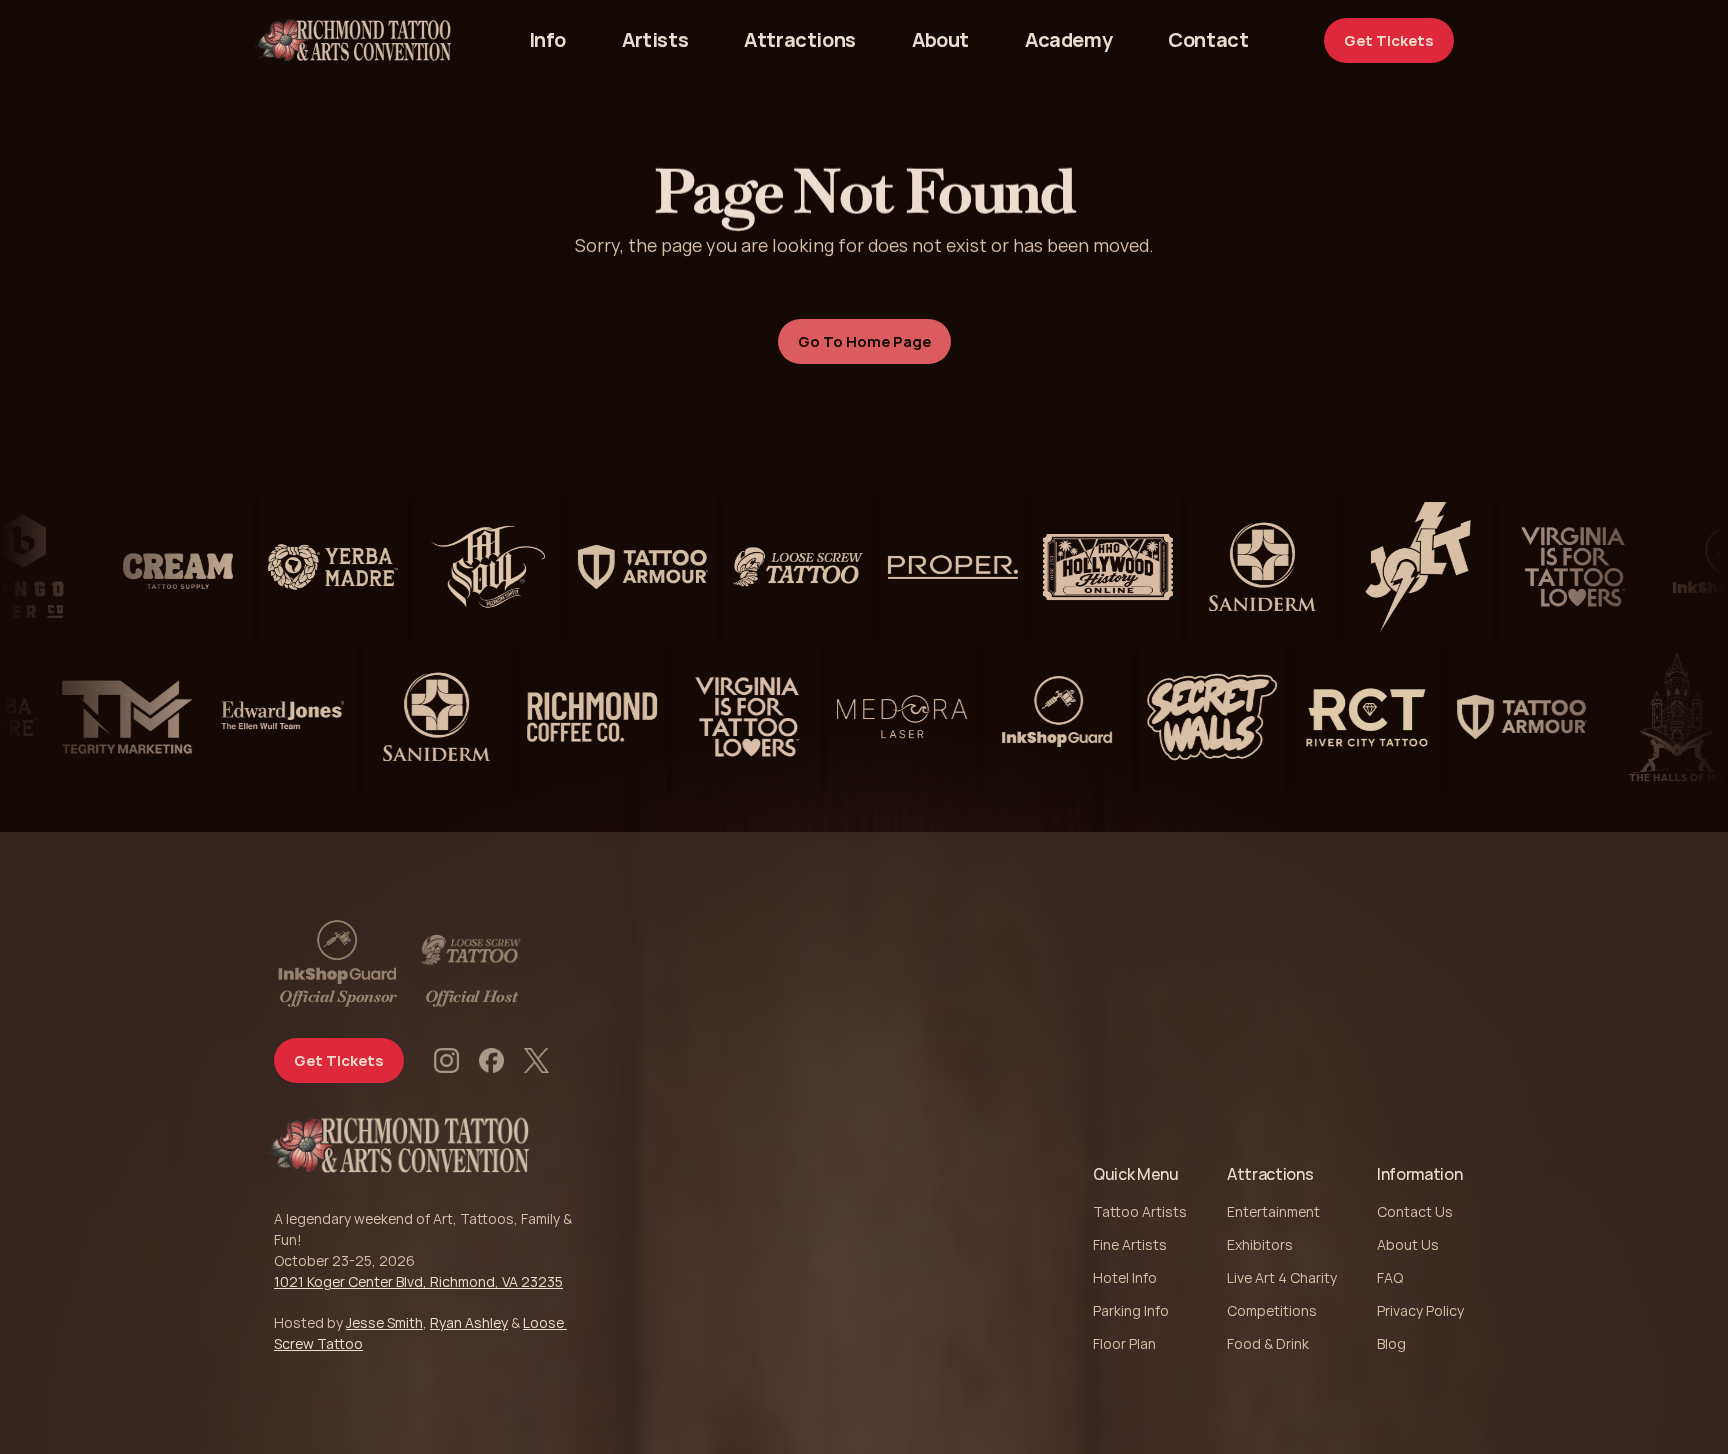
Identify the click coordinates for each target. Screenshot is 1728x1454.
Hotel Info (1125, 1277)
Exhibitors (1260, 1244)
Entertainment (1273, 1211)
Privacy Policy (1420, 1310)
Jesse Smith (384, 1322)
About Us (1408, 1244)
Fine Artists (1130, 1244)
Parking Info (1131, 1310)
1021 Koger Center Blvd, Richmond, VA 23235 (418, 1281)
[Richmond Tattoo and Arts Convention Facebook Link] (491, 1060)
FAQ (1390, 1277)
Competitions (1272, 1310)
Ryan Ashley (469, 1322)
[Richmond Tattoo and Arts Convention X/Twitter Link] (536, 1060)
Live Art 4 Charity (1282, 1277)
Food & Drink (1268, 1343)
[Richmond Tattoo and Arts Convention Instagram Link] (446, 1060)
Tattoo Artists (1140, 1211)
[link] (1208, 40)
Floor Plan (1124, 1343)
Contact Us (1415, 1211)
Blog (1391, 1343)
